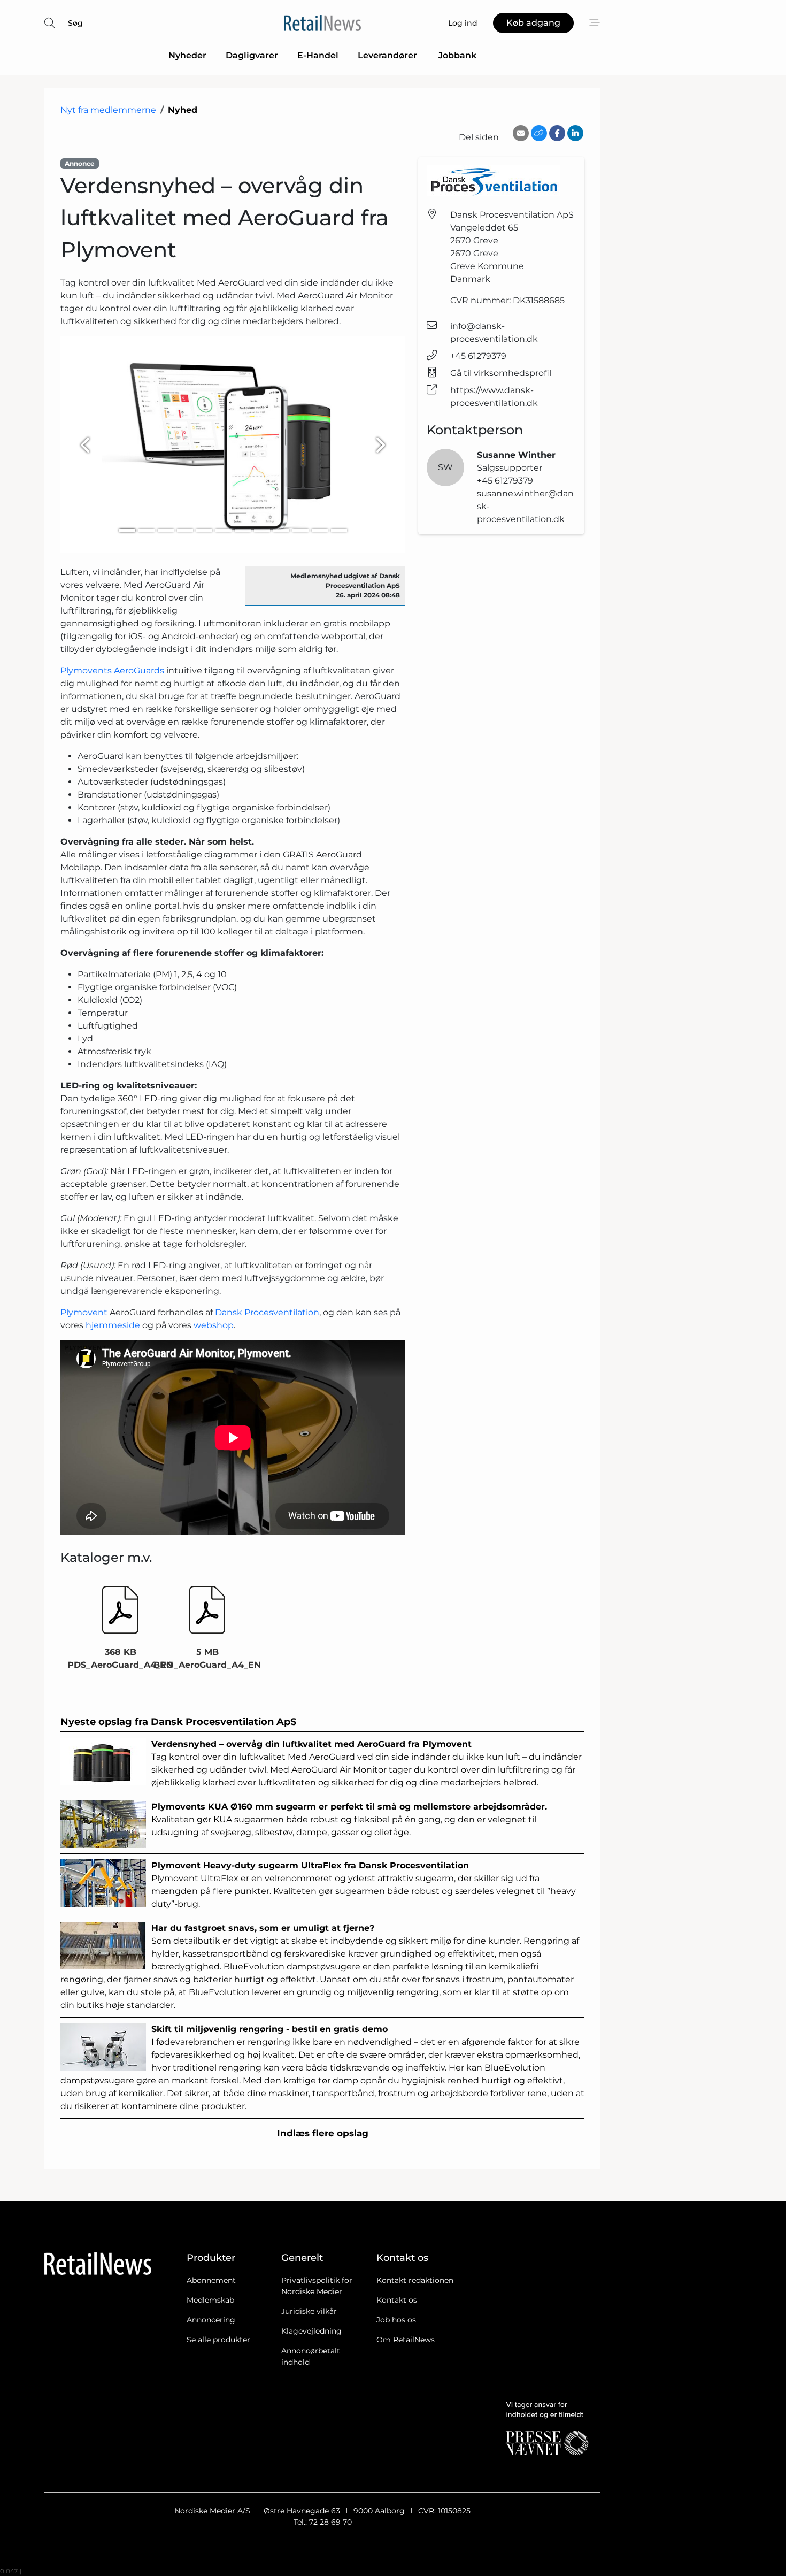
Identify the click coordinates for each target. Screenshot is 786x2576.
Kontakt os (397, 2300)
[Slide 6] (224, 530)
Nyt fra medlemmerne (108, 110)
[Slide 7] (243, 530)
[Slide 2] (147, 530)
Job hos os (396, 2320)
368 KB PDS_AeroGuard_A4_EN (120, 1658)
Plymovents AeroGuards (112, 670)
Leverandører (388, 55)
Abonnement (211, 2280)
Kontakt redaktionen (415, 2280)
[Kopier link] (539, 133)
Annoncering (211, 2320)
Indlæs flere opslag (323, 2133)
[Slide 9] (281, 530)
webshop (214, 1325)
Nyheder (187, 55)
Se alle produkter (218, 2340)
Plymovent (85, 1312)
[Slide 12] (339, 530)
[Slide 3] (166, 530)
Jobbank (457, 55)
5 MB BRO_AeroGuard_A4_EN (207, 1658)
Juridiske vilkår (309, 2311)
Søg (75, 23)
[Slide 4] (185, 530)
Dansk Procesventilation (267, 1312)
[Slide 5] (204, 530)
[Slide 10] (300, 530)
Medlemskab (210, 2300)
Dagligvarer (252, 55)
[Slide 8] (262, 530)
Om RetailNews (406, 2340)
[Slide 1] (127, 530)
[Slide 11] (320, 530)
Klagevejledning (311, 2331)
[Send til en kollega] (521, 133)
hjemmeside (114, 1325)
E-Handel (318, 55)
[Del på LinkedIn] (575, 133)
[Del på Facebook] (557, 133)
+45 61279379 (478, 356)
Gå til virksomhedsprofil (501, 373)
